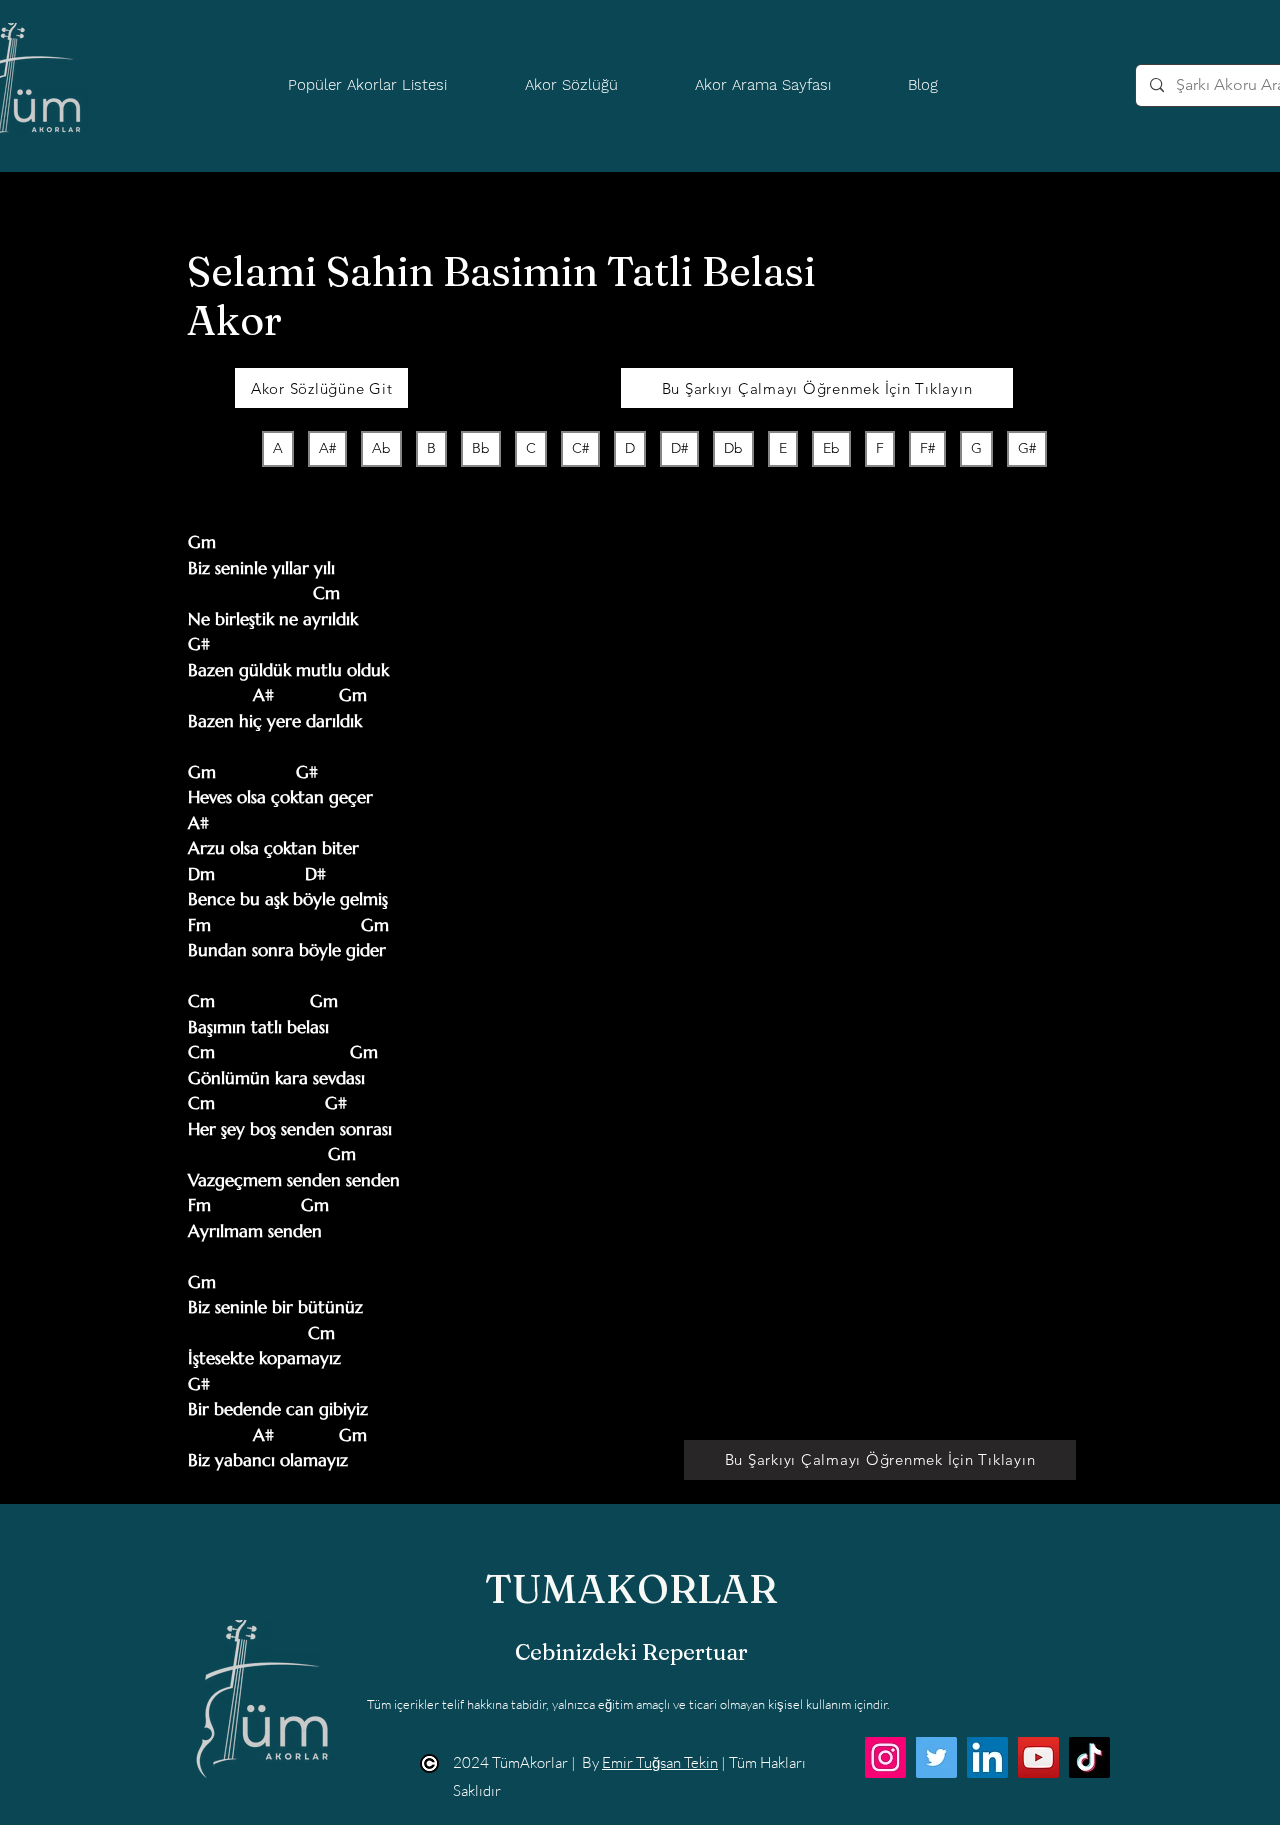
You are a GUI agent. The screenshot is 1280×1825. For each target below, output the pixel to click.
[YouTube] (1038, 1757)
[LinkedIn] (987, 1757)
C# (580, 448)
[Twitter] (936, 1757)
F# (927, 448)
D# (679, 448)
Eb (831, 448)
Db (733, 448)
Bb (481, 448)
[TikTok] (1089, 1757)
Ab (381, 448)
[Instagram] (885, 1757)
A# (327, 448)
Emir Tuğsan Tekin (660, 1762)
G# (1027, 448)
